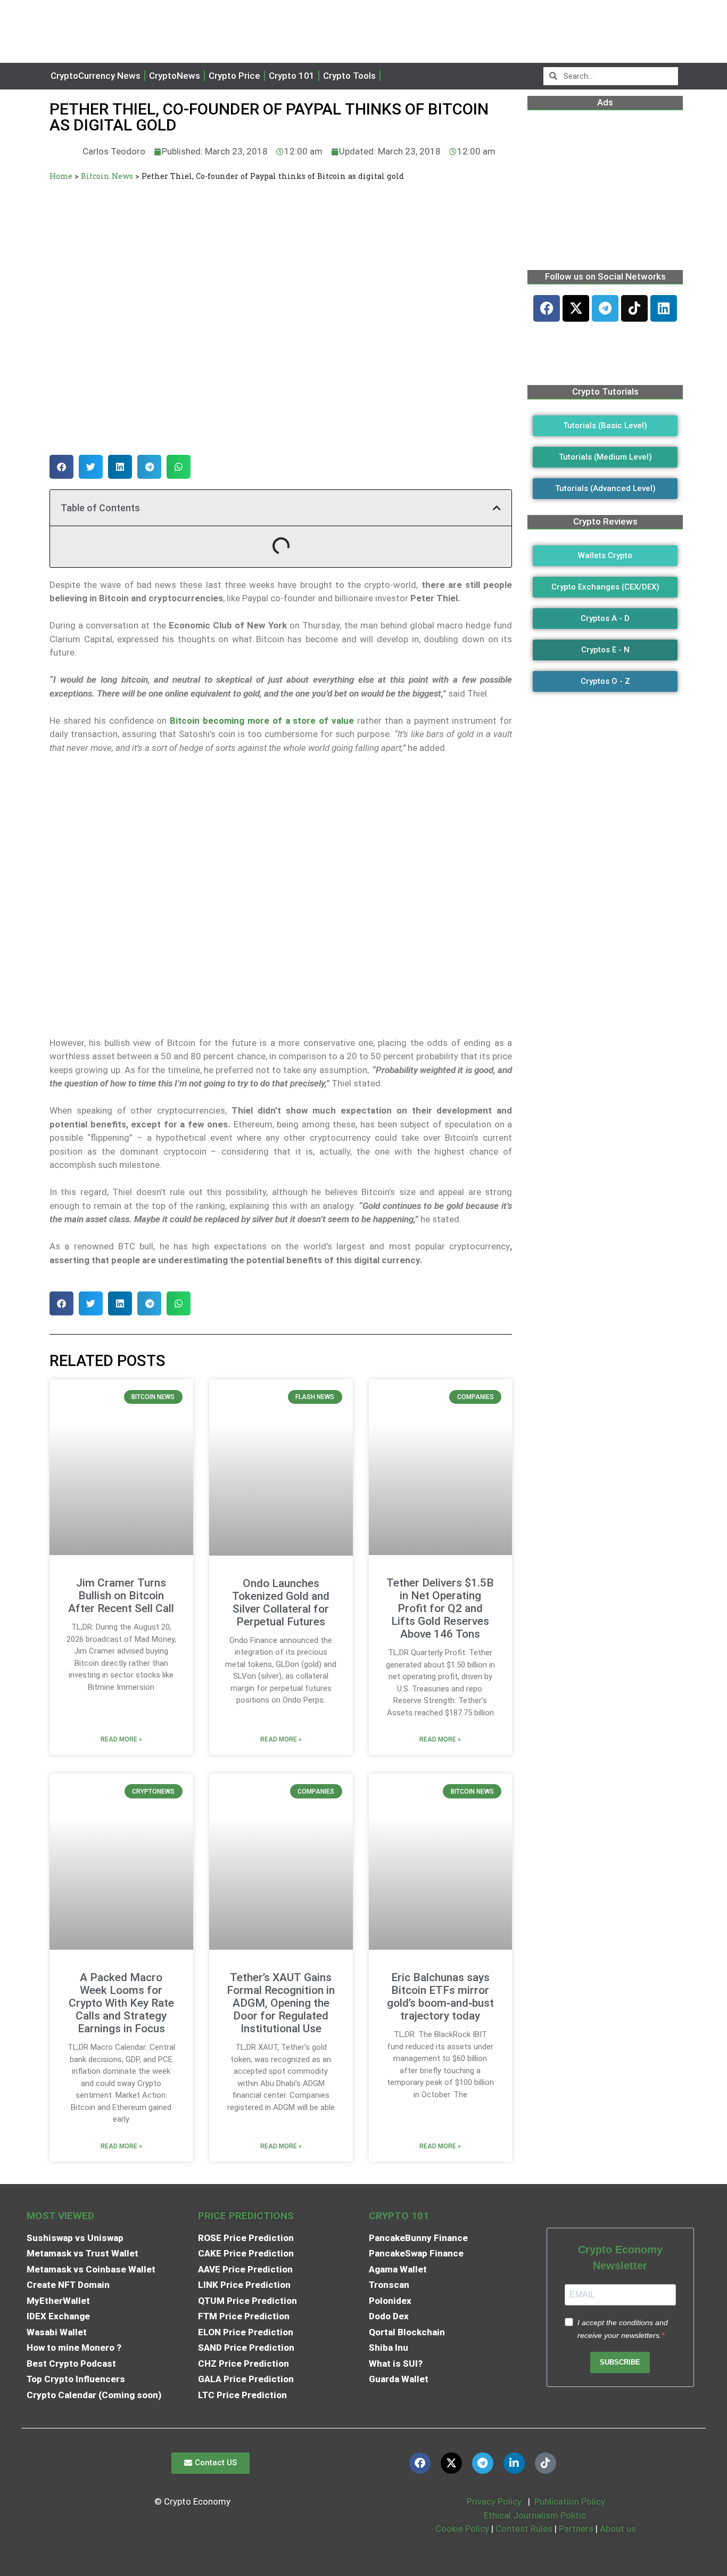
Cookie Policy (461, 2529)
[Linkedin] (664, 308)
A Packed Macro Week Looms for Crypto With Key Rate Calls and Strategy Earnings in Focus (121, 2003)
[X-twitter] (576, 308)
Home (61, 176)
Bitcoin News (107, 176)
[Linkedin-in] (514, 2463)
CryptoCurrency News (96, 76)
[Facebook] (547, 308)
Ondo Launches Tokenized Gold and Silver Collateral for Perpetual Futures (281, 1602)
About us (618, 2529)
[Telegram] (605, 308)
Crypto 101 (292, 76)
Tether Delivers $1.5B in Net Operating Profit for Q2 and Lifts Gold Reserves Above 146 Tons (440, 1608)
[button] (61, 467)
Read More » (121, 1739)
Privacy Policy (493, 2501)
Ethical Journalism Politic (536, 2515)
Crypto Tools (349, 76)
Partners (576, 2529)
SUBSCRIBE (620, 2362)
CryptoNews (175, 76)
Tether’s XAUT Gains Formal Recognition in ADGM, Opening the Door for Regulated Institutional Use (281, 2003)
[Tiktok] (634, 308)
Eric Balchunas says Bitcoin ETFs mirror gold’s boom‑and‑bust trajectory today (440, 1997)
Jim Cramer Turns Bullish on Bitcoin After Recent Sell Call (121, 1596)
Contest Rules (525, 2529)
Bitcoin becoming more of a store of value (262, 721)
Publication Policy (570, 2501)
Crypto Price (234, 76)
